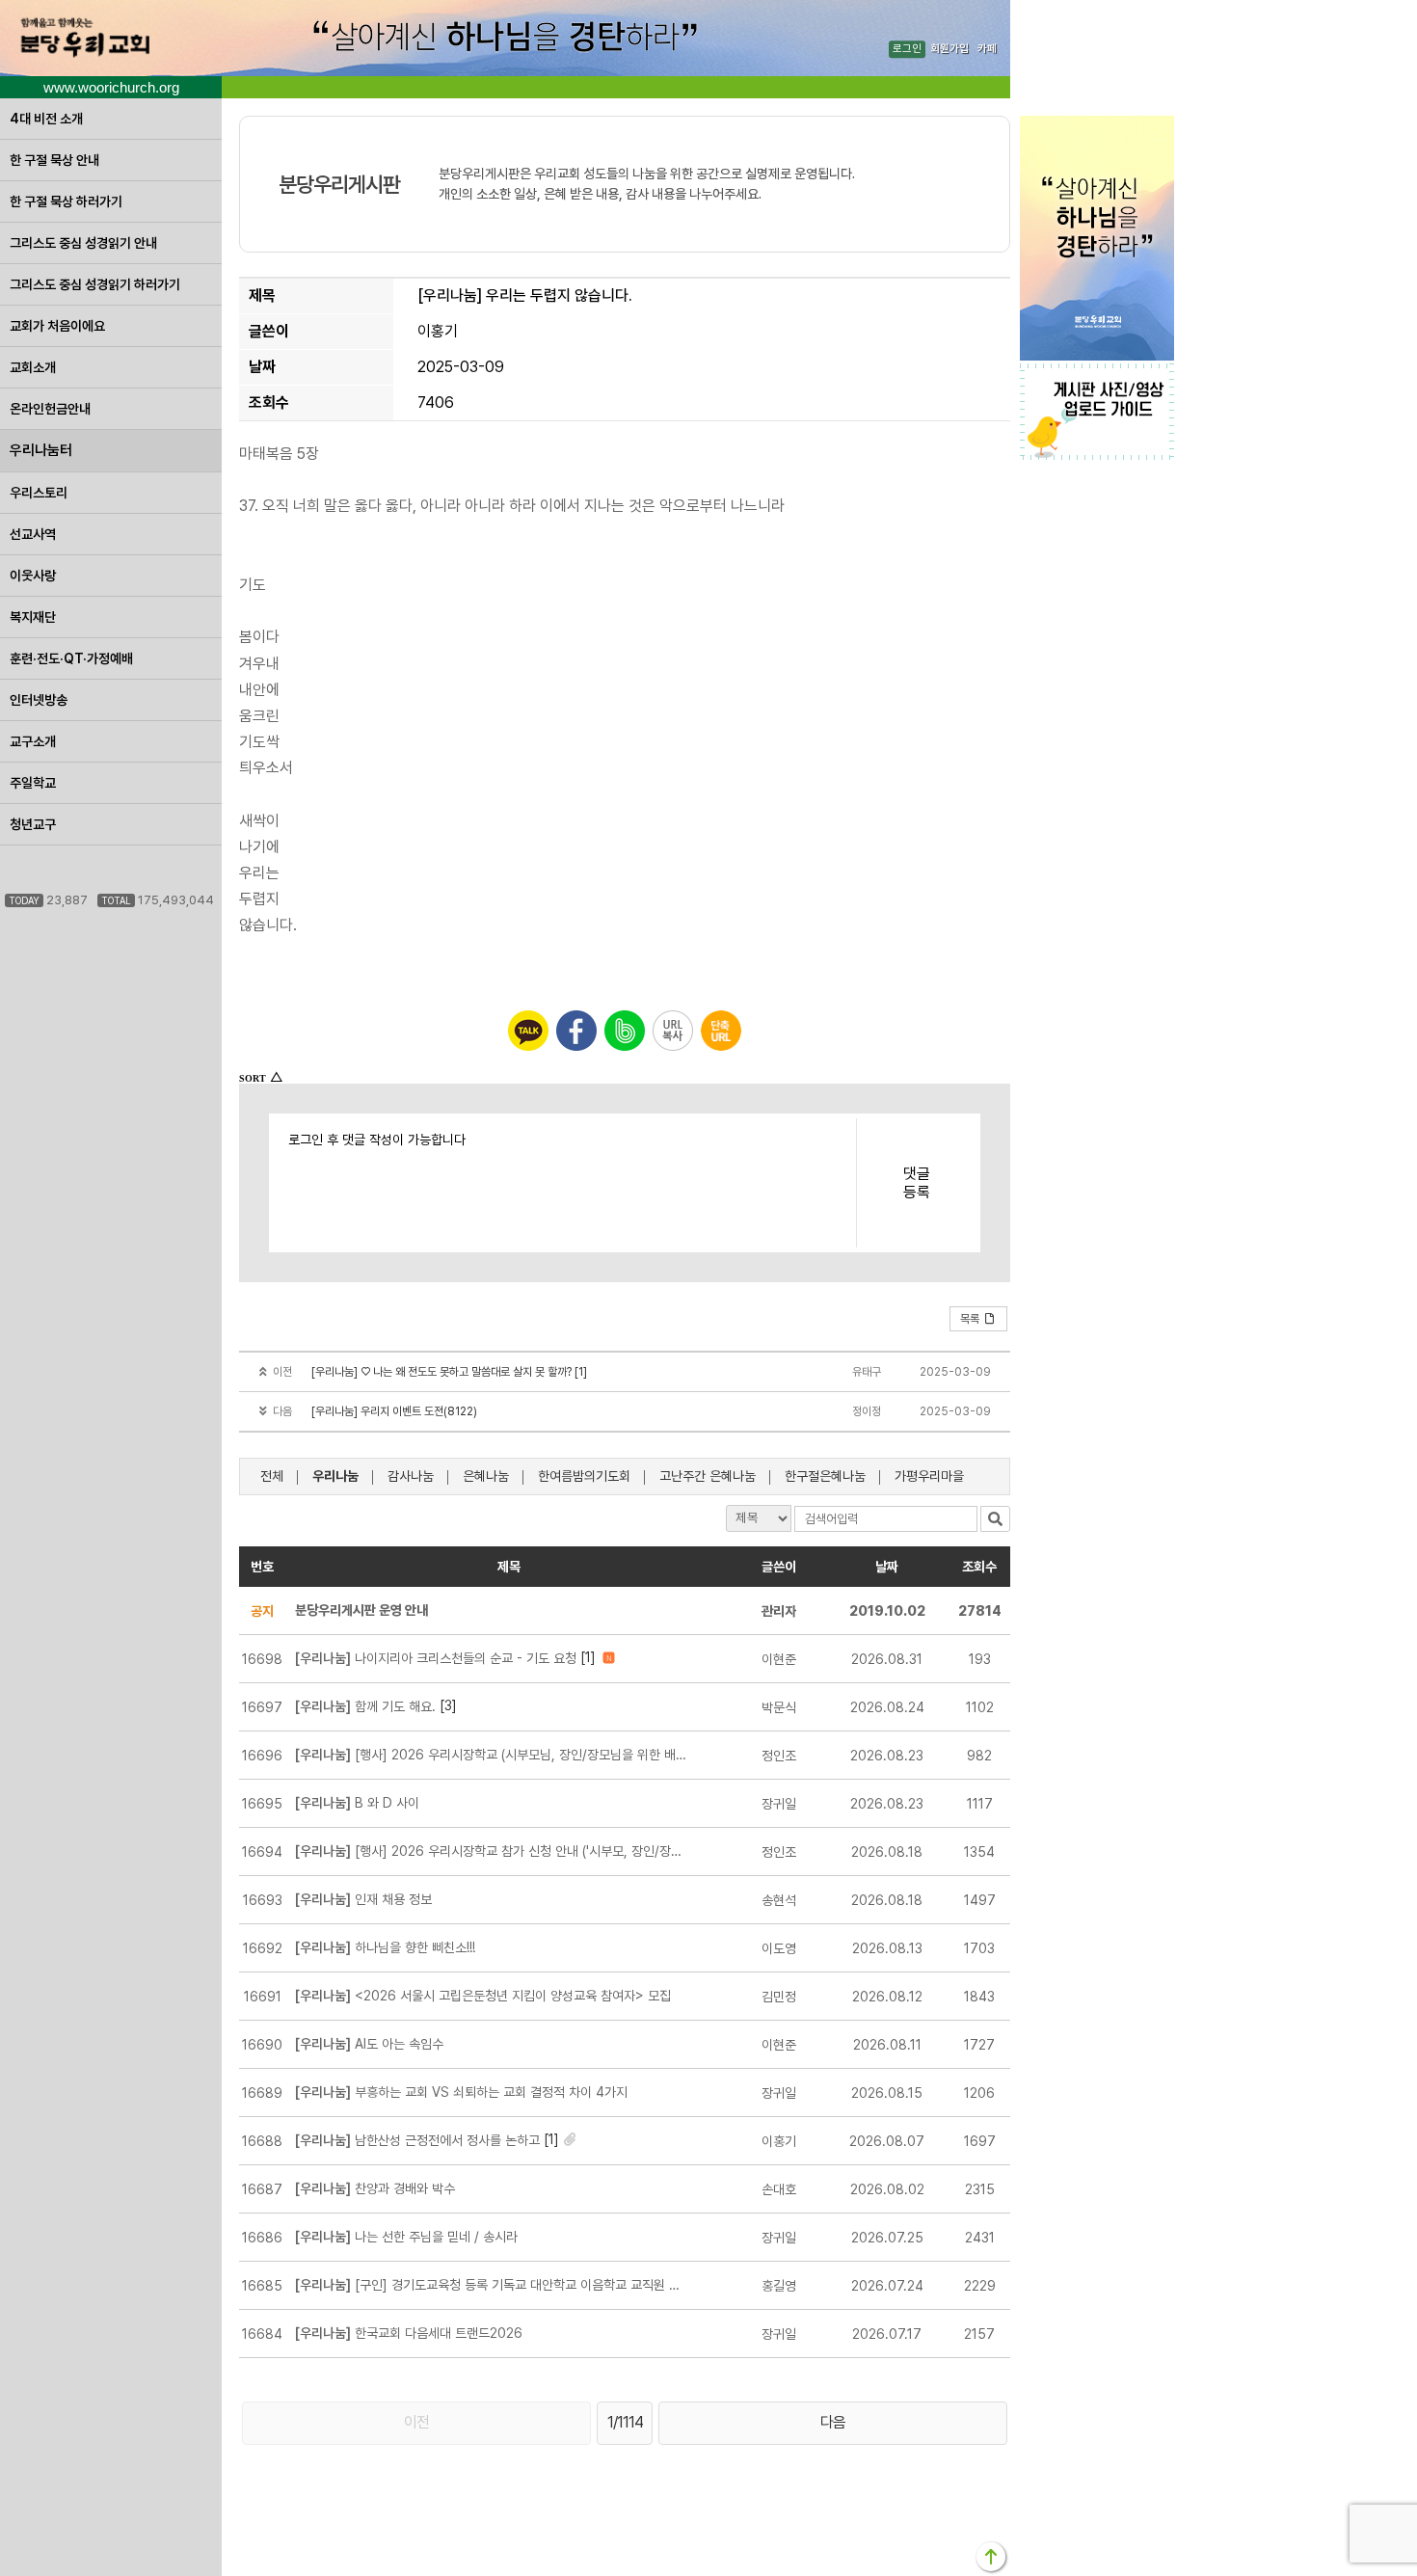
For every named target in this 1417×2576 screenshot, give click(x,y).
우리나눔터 (41, 450)
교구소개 (33, 741)
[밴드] (625, 1031)
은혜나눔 (486, 1476)
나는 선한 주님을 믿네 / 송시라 (406, 2237)
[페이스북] (576, 1031)
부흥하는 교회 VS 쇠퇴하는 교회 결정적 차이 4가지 (461, 2092)
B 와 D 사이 (357, 1803)
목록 (970, 1319)
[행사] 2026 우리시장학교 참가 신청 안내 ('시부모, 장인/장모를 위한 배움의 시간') (492, 1851)
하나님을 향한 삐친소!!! (385, 1947)
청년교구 (33, 824)
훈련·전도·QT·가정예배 (71, 658)
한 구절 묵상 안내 (54, 160)
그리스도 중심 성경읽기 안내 (83, 243)
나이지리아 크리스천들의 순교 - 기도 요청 (436, 1658)
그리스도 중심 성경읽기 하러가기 (95, 284)
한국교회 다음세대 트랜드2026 (409, 2333)
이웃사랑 (33, 576)
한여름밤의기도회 (584, 1476)
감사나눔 (411, 1476)
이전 (416, 2422)
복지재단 (33, 617)
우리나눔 (335, 1476)
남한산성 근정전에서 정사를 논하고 (417, 2140)
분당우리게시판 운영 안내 (361, 1610)
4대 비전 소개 (46, 119)
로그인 (907, 50)
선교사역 (33, 534)
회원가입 (949, 50)
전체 (272, 1476)
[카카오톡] (528, 1031)
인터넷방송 (39, 700)
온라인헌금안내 (50, 409)
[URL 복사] (673, 1031)
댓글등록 (917, 1183)
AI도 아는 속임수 (369, 2044)
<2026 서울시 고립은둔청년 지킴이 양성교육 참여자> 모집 (483, 1996)
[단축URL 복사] (721, 1031)
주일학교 (33, 783)
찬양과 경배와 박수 (375, 2188)
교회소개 (33, 367)
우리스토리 (39, 493)
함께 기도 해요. (365, 1706)
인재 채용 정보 (363, 1899)
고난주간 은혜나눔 (708, 1476)
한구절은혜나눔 (825, 1476)
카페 (987, 50)
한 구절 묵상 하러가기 (66, 201)
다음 (833, 2422)
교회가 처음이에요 (57, 326)
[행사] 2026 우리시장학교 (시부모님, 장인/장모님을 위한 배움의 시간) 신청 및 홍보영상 (492, 1755)
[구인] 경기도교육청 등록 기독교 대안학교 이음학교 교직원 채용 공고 (492, 2285)
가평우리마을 (929, 1476)
